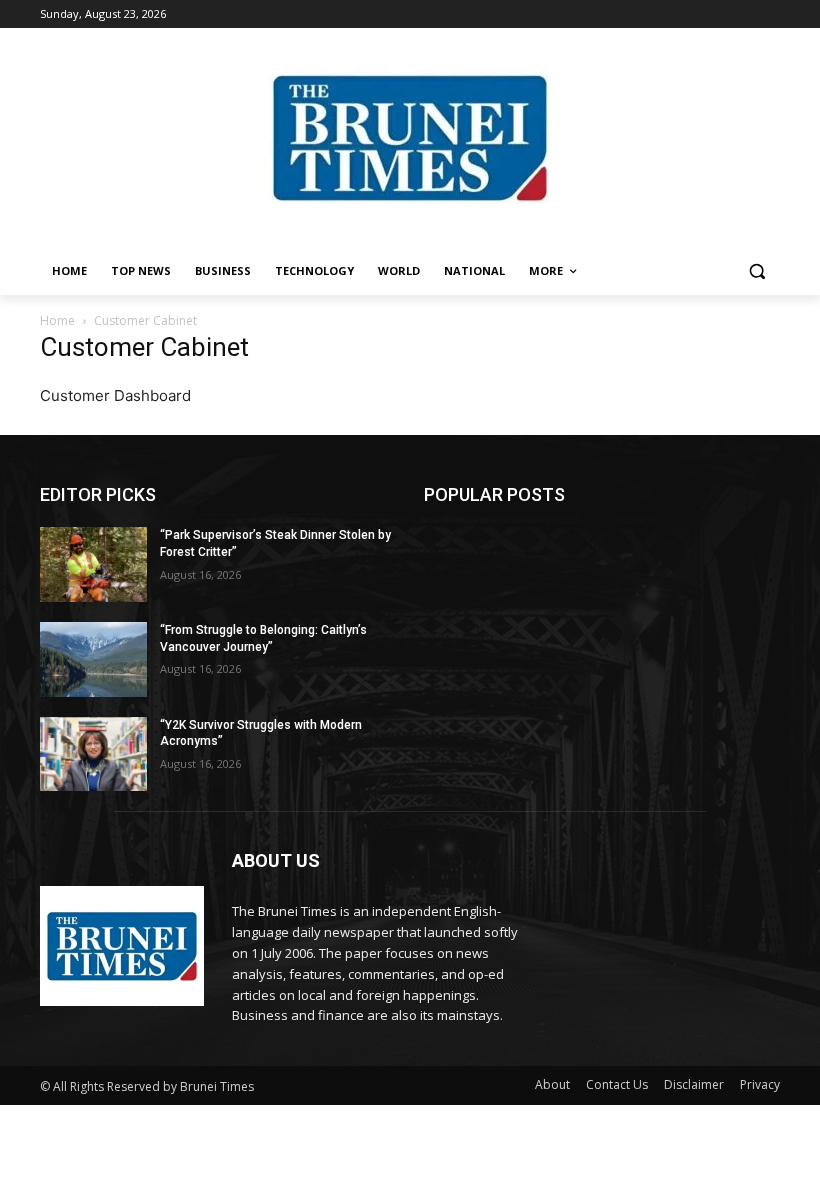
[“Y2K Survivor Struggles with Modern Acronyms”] (93, 754)
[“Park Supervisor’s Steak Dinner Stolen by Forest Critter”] (93, 564)
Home (57, 320)
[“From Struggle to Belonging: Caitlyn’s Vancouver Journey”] (93, 659)
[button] (756, 271)
